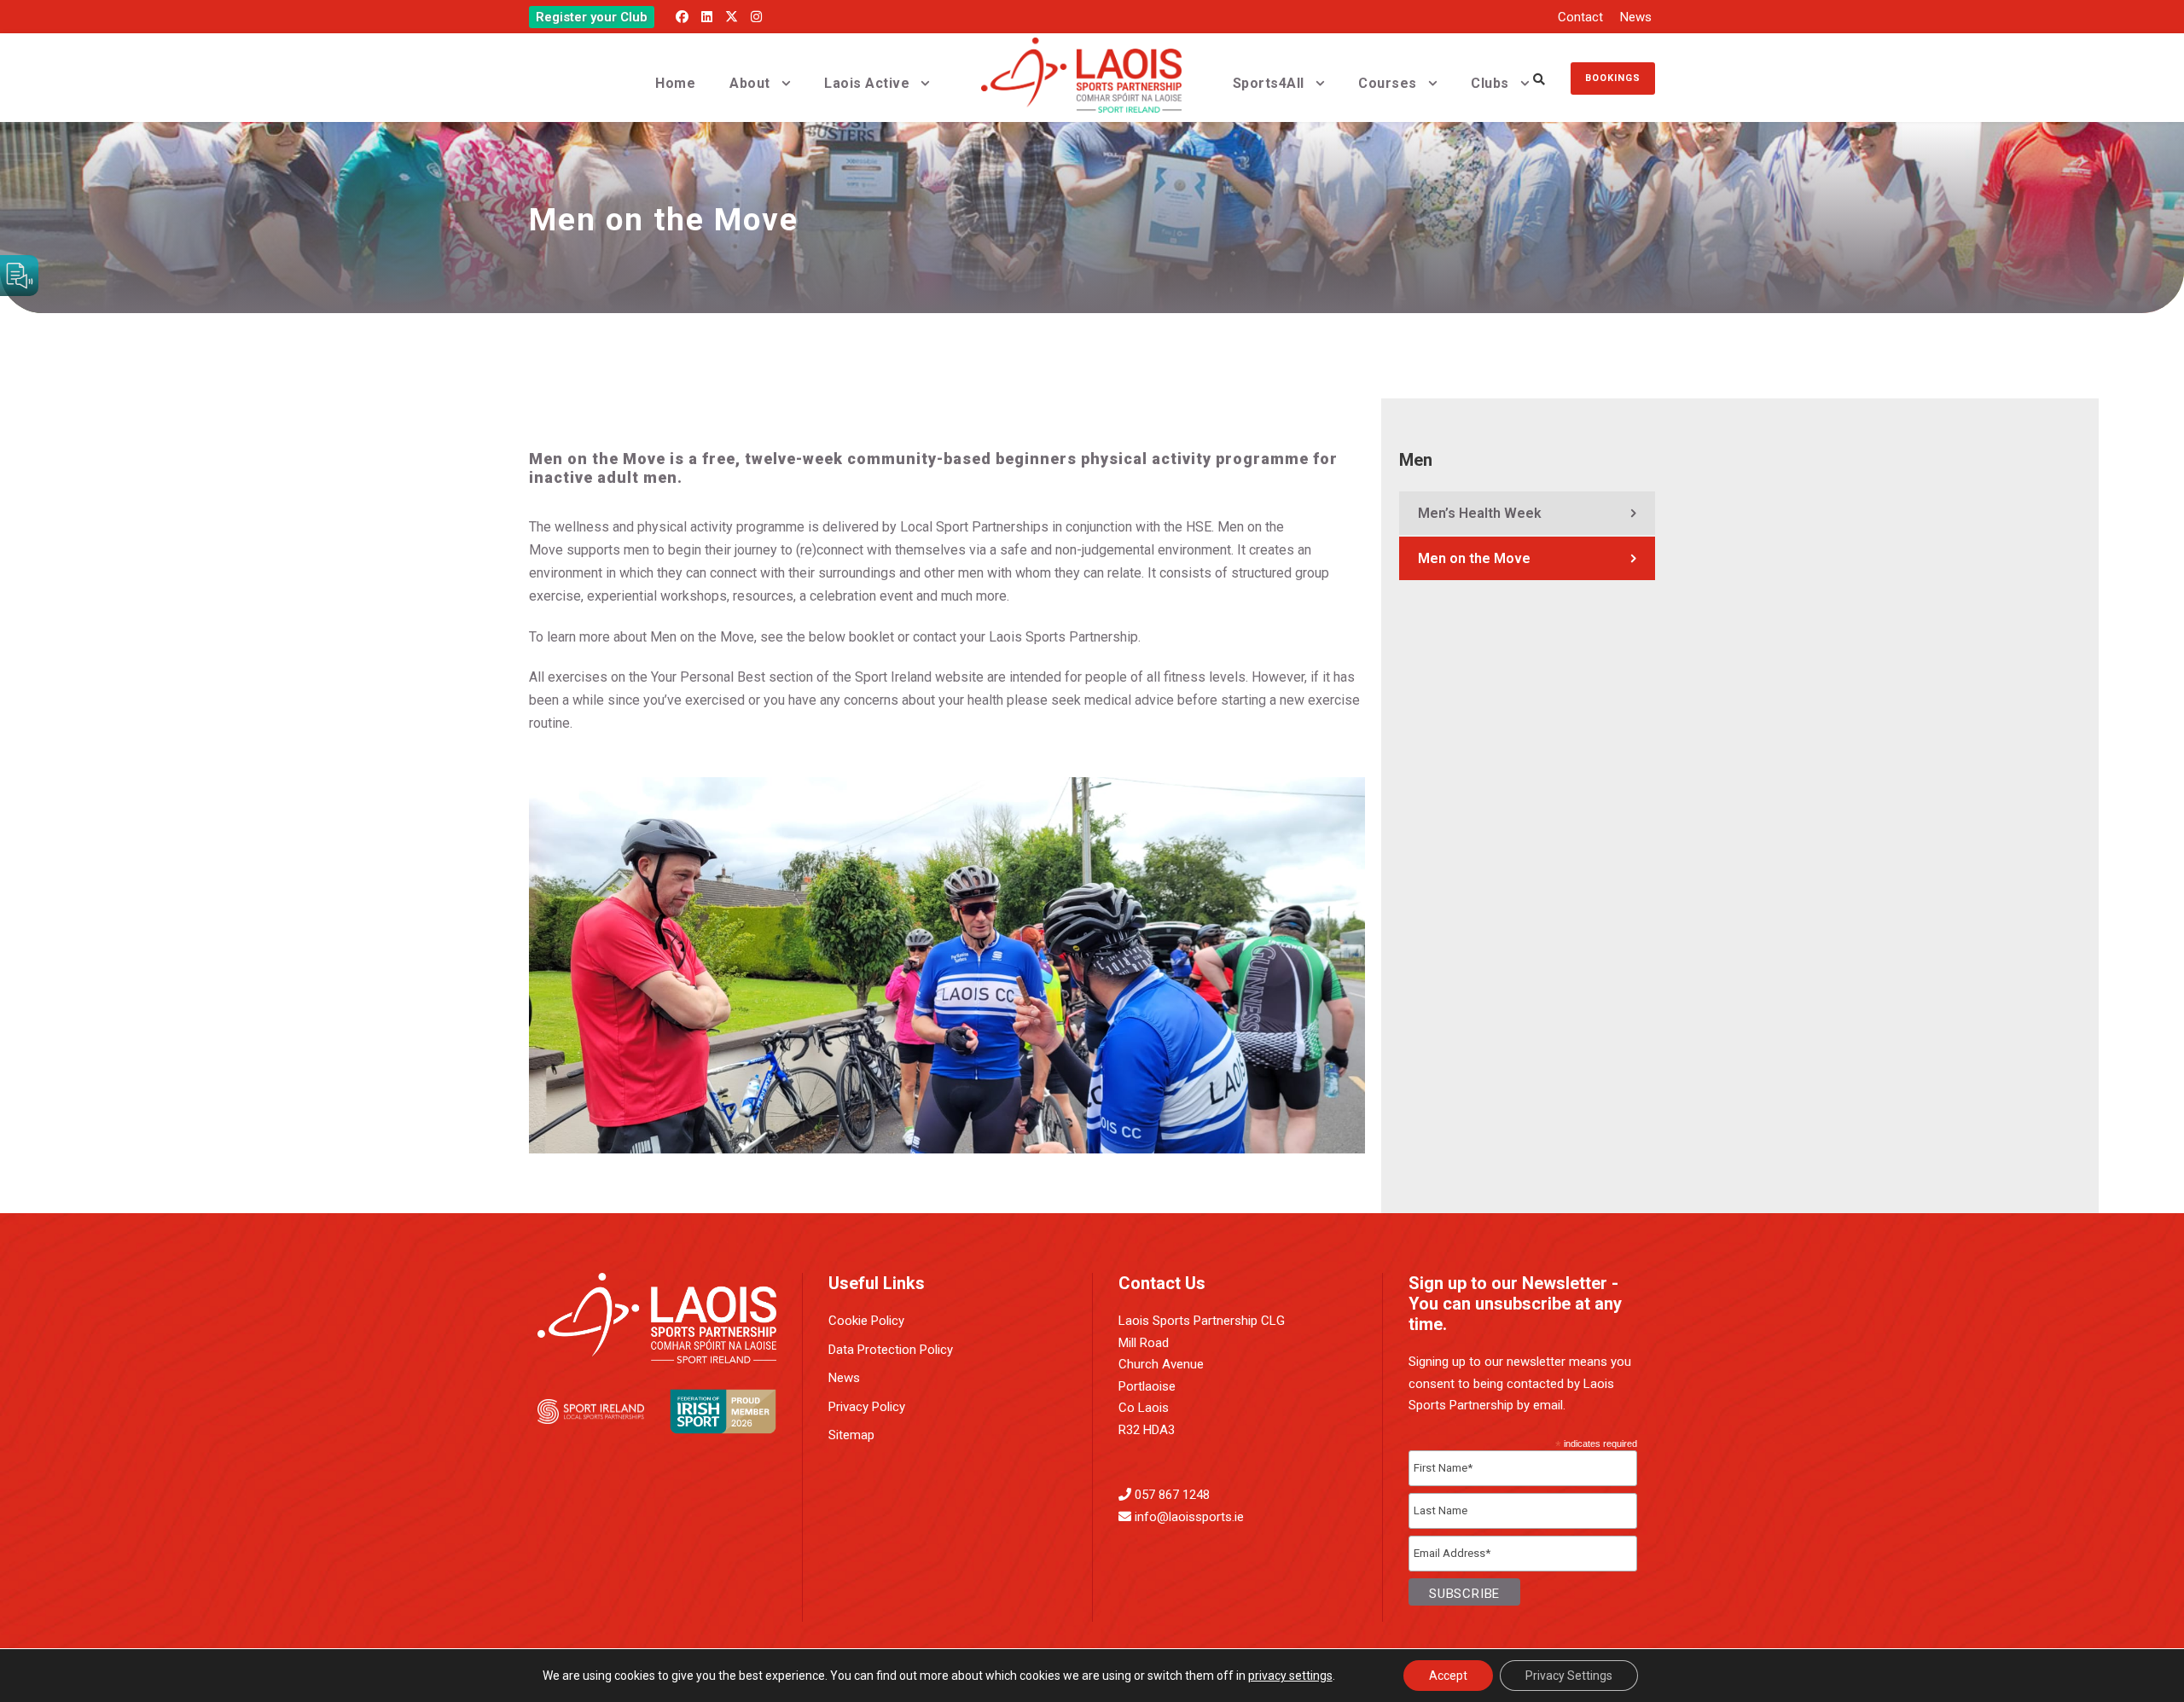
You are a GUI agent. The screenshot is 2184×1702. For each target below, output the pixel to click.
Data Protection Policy (891, 1350)
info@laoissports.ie (1189, 1517)
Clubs (1490, 83)
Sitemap (851, 1435)
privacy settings (1290, 1676)
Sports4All (1269, 83)
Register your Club (592, 17)
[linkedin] (707, 17)
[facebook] (682, 17)
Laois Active (867, 83)
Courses (1388, 83)
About (750, 83)
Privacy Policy (867, 1407)
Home (675, 83)
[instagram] (756, 17)
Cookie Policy (866, 1321)
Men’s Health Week (1480, 513)
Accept (1448, 1676)
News (1636, 17)
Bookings (1613, 78)
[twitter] (732, 17)
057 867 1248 (1172, 1495)
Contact (1580, 17)
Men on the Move (1474, 558)
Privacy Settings (1569, 1676)
